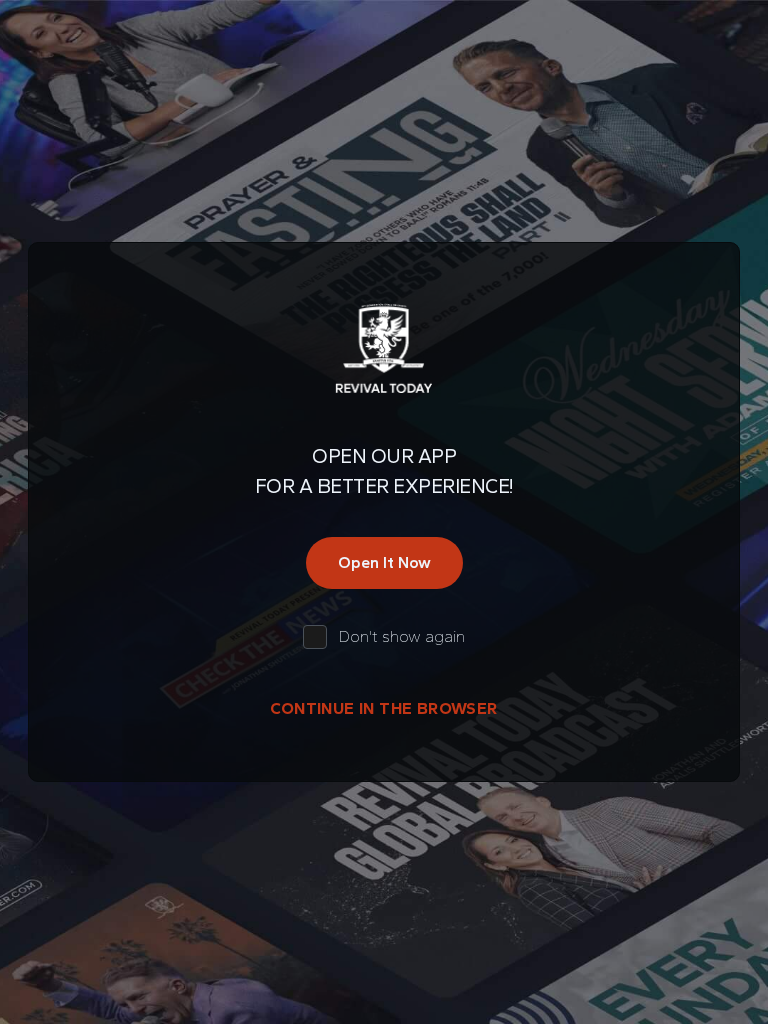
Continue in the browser (383, 708)
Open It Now (384, 562)
